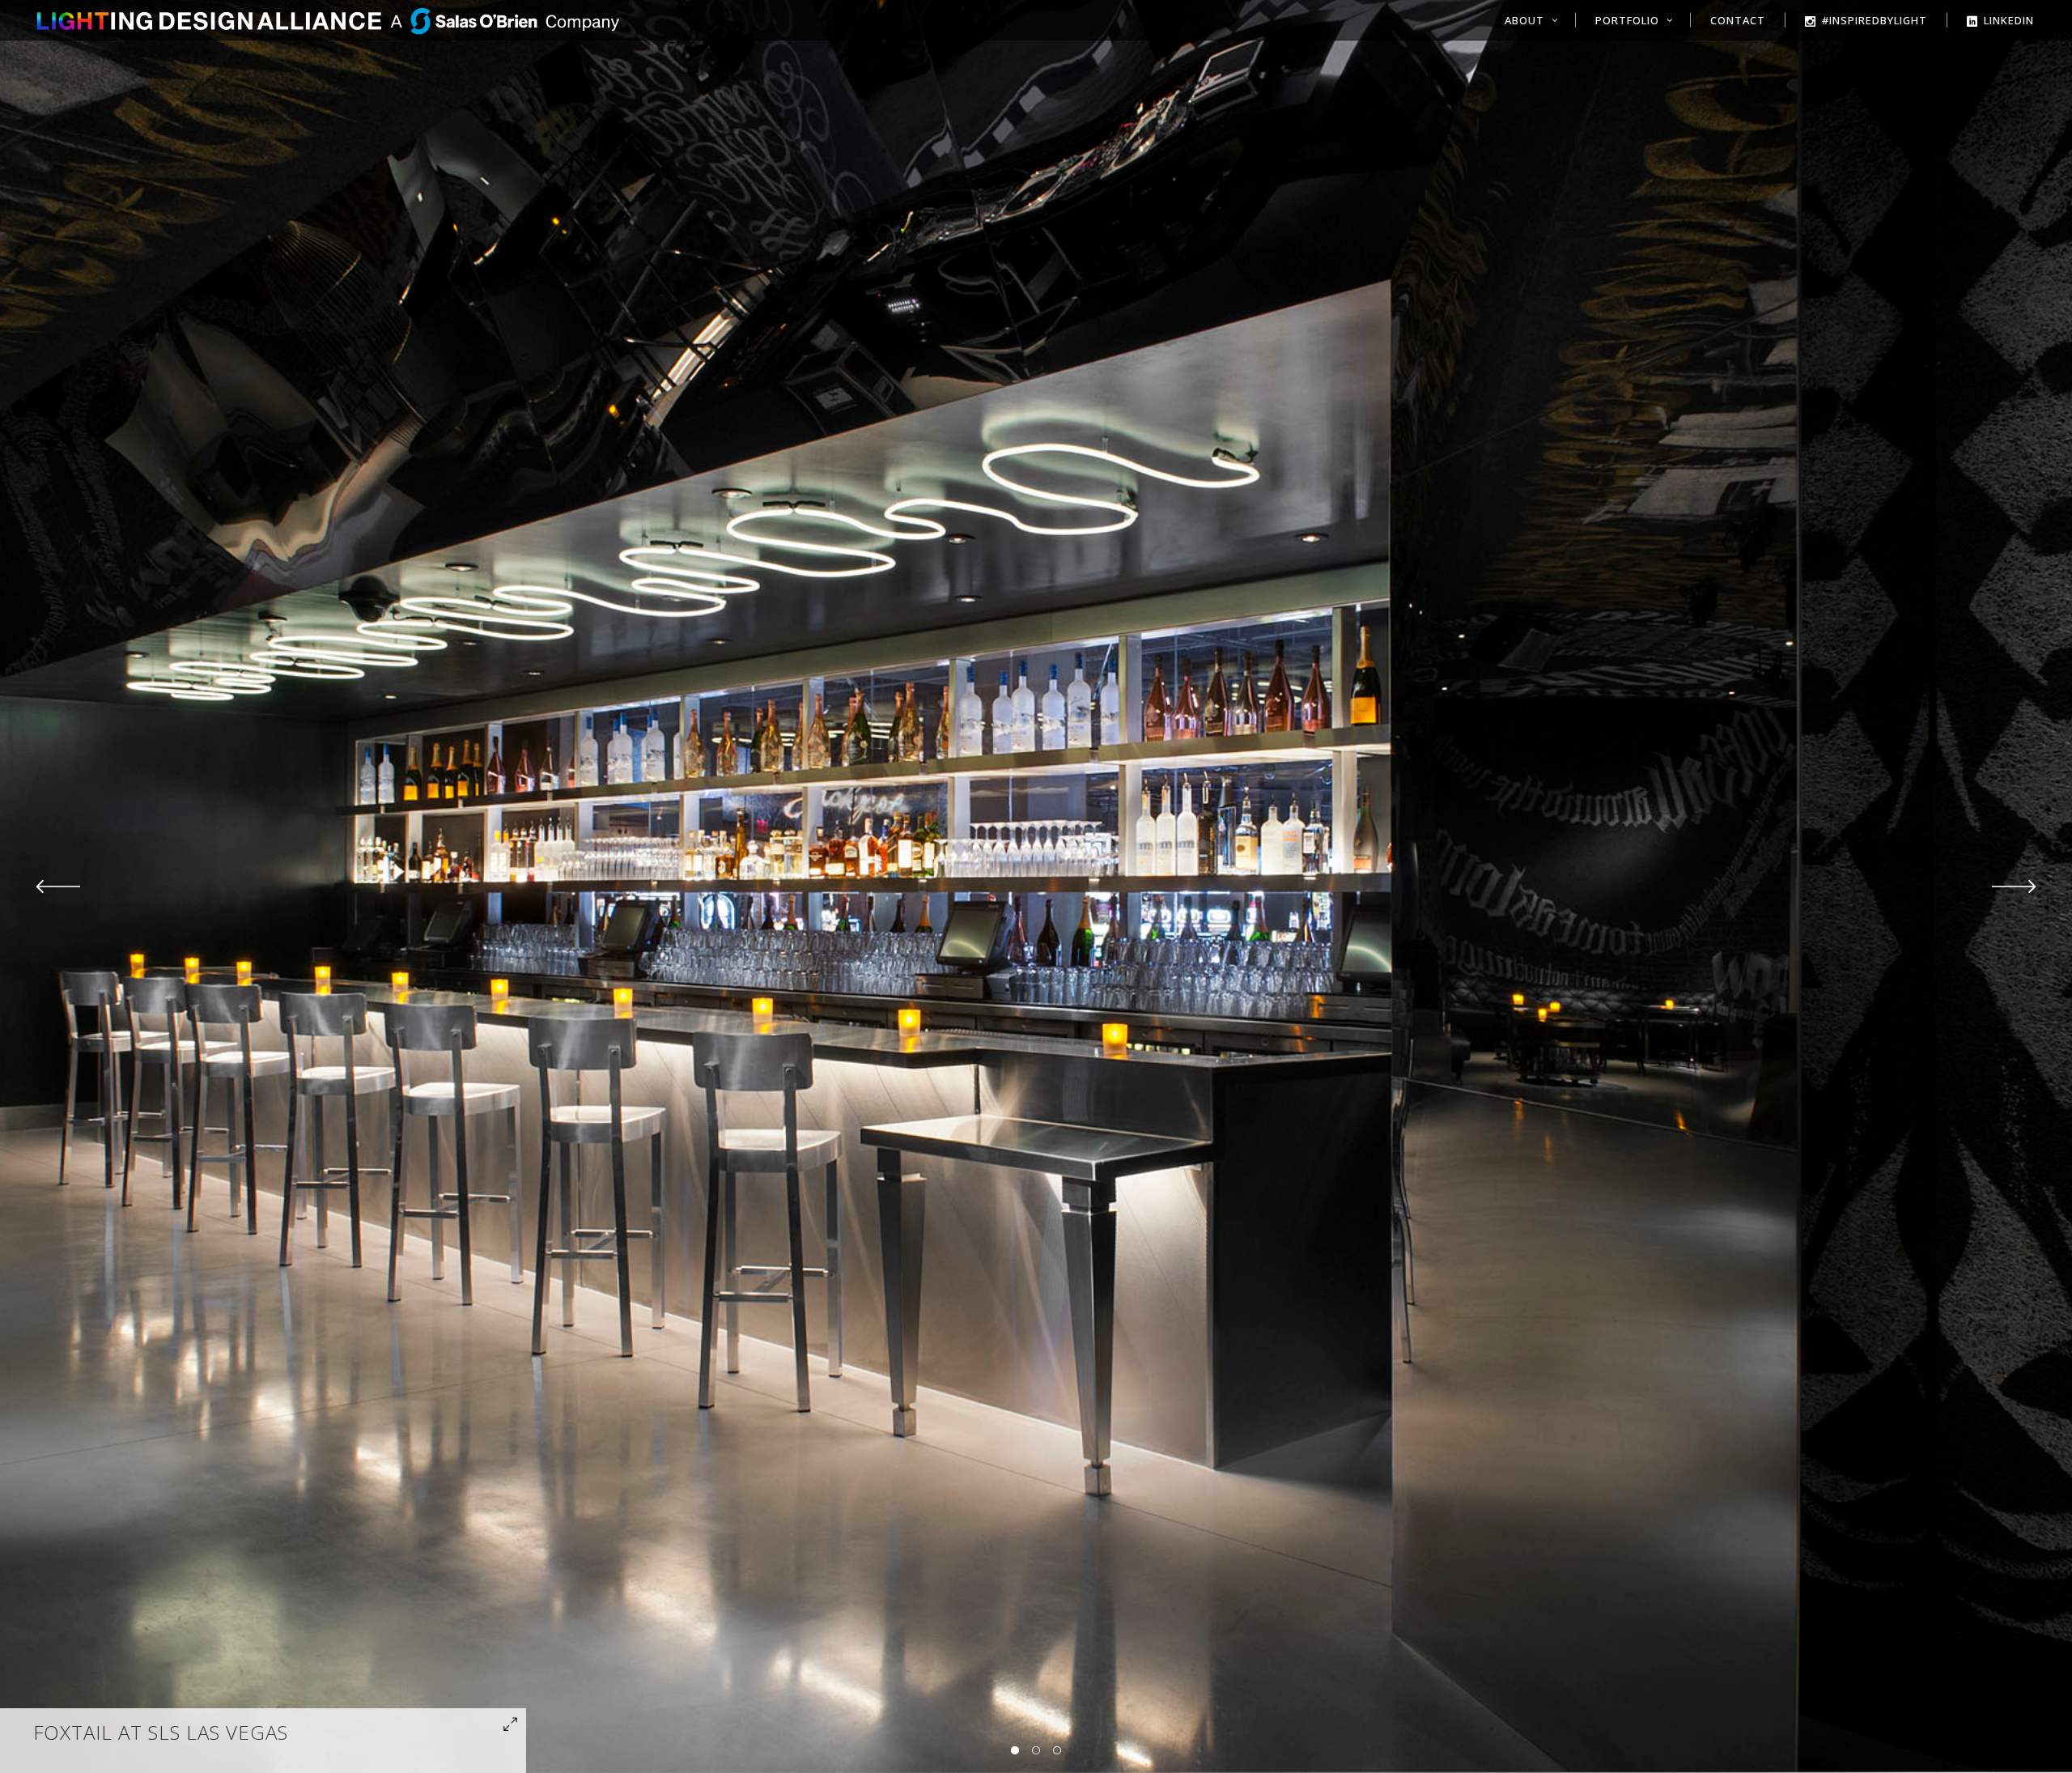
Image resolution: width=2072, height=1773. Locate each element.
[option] (1036, 886)
